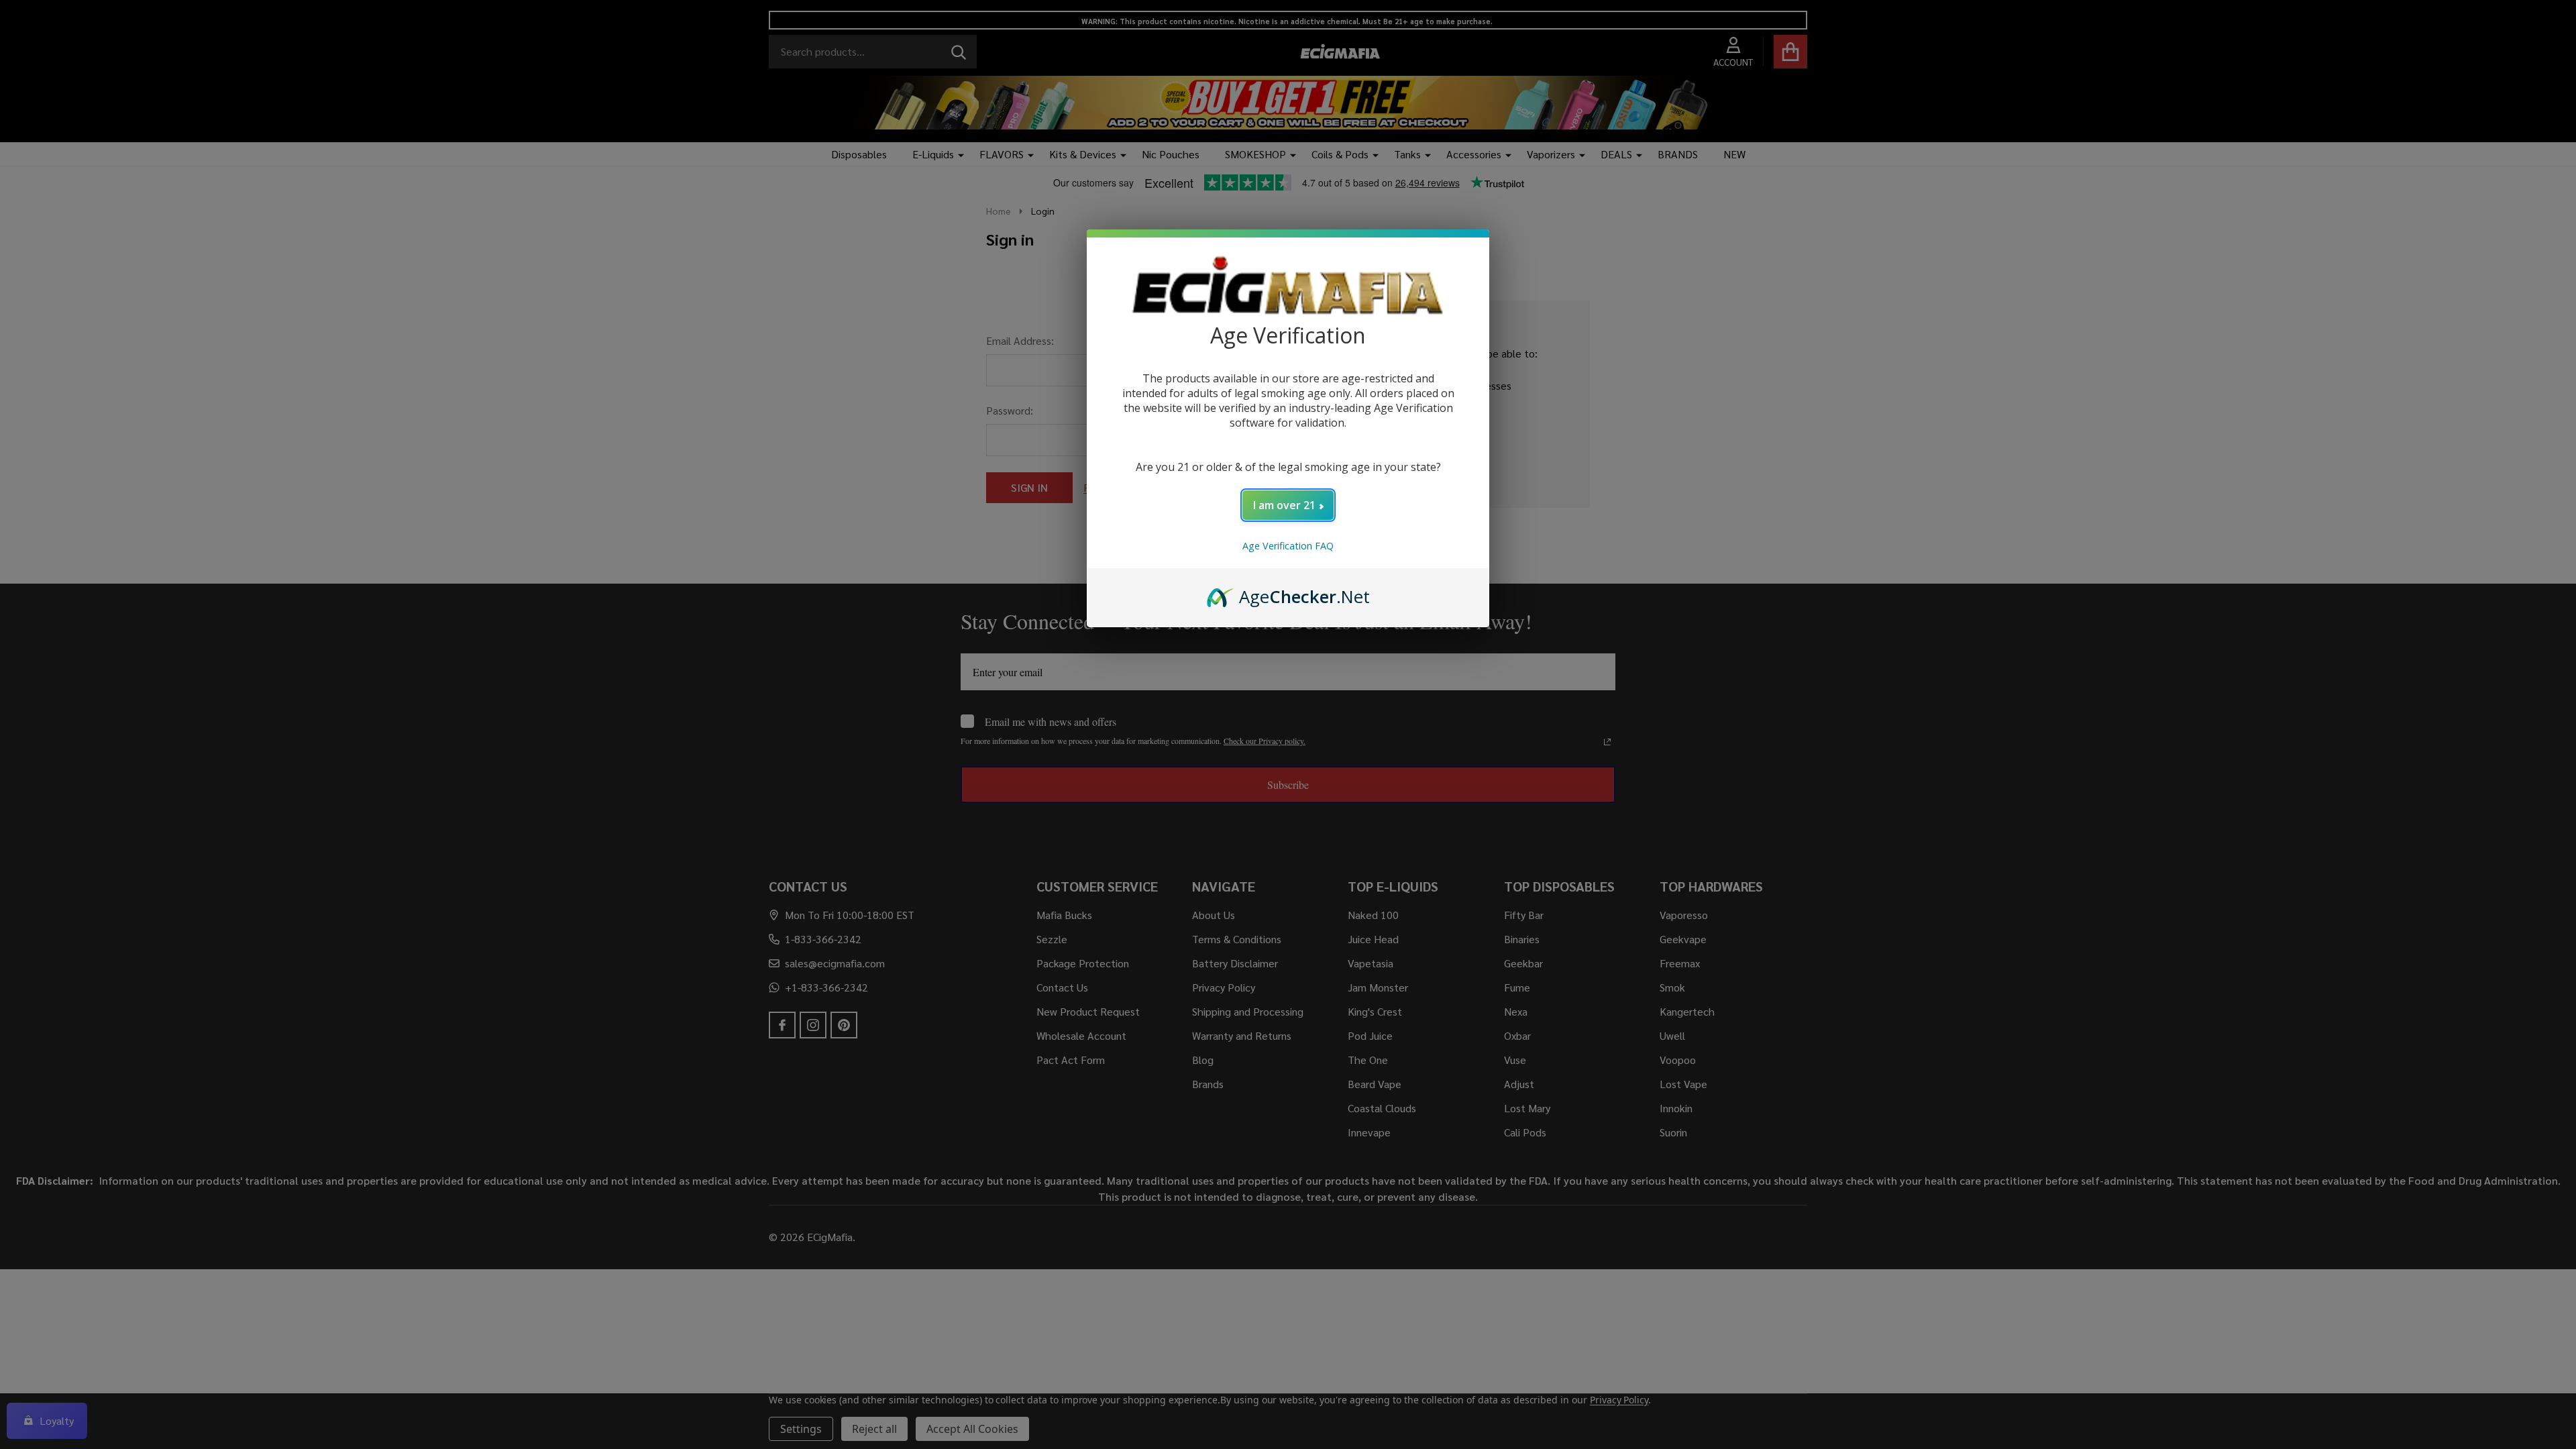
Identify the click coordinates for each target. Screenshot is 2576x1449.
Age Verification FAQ (1288, 546)
